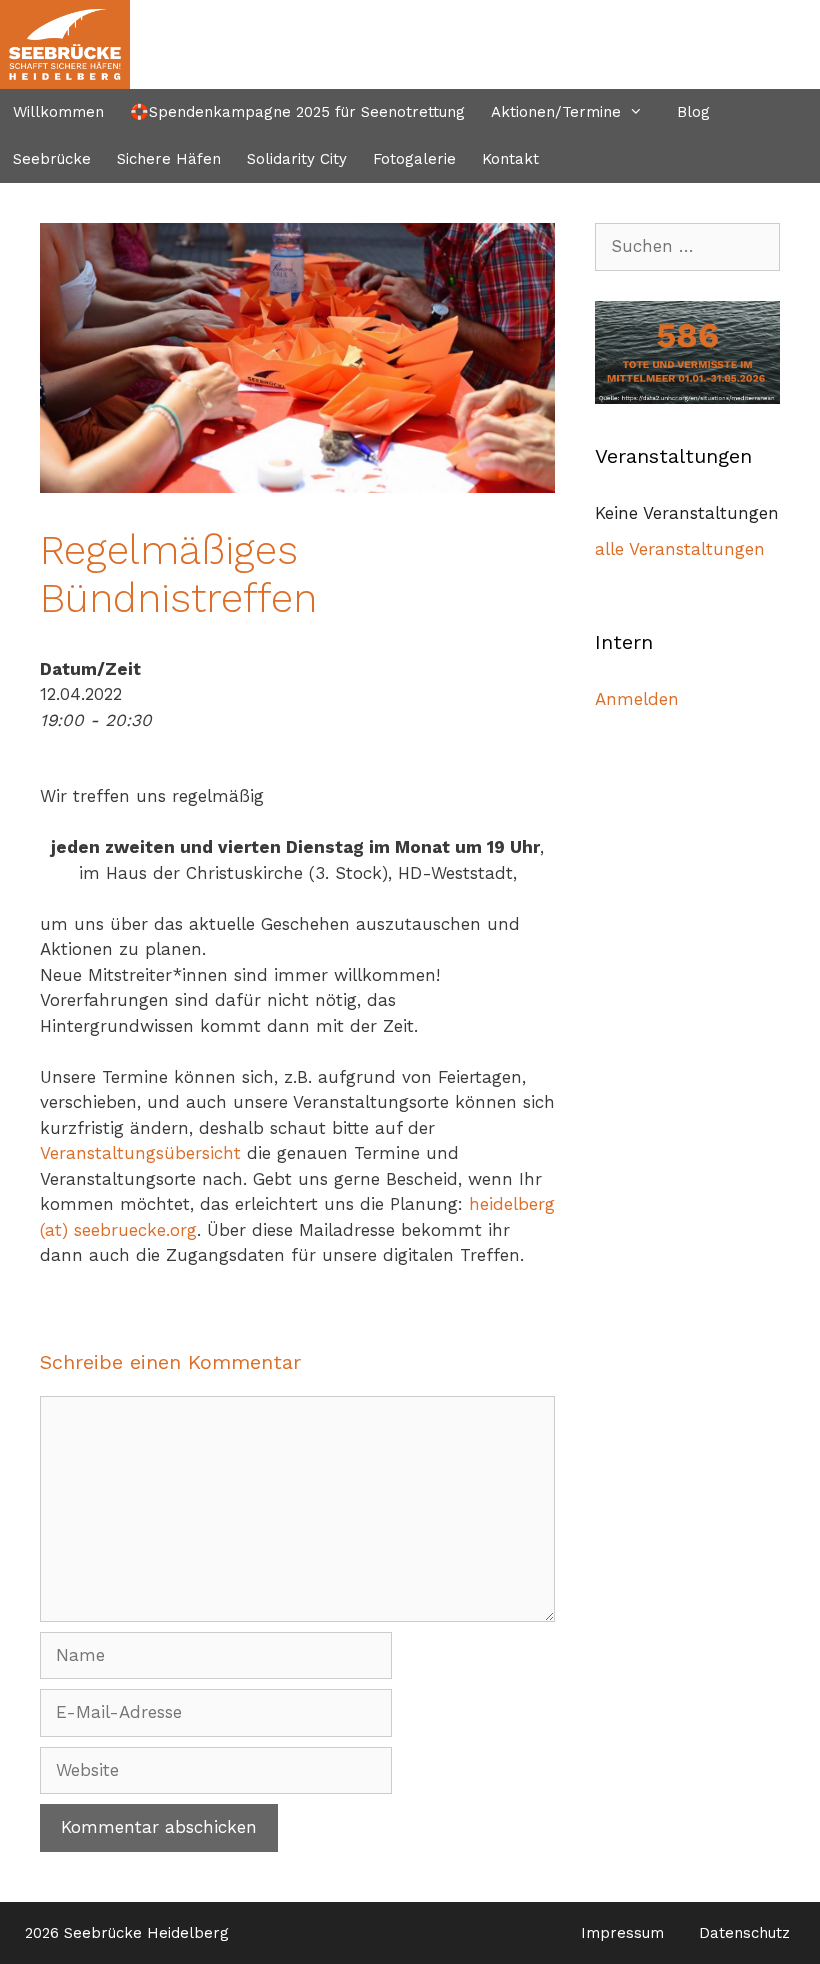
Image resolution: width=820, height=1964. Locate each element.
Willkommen (58, 112)
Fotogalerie (414, 159)
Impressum (622, 1933)
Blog (693, 112)
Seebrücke (52, 159)
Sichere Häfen (169, 159)
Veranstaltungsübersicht (140, 1153)
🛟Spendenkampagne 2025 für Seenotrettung (297, 112)
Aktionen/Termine (556, 112)
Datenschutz (744, 1933)
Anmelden (637, 699)
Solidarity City (297, 159)
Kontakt (510, 159)
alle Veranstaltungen (680, 549)
